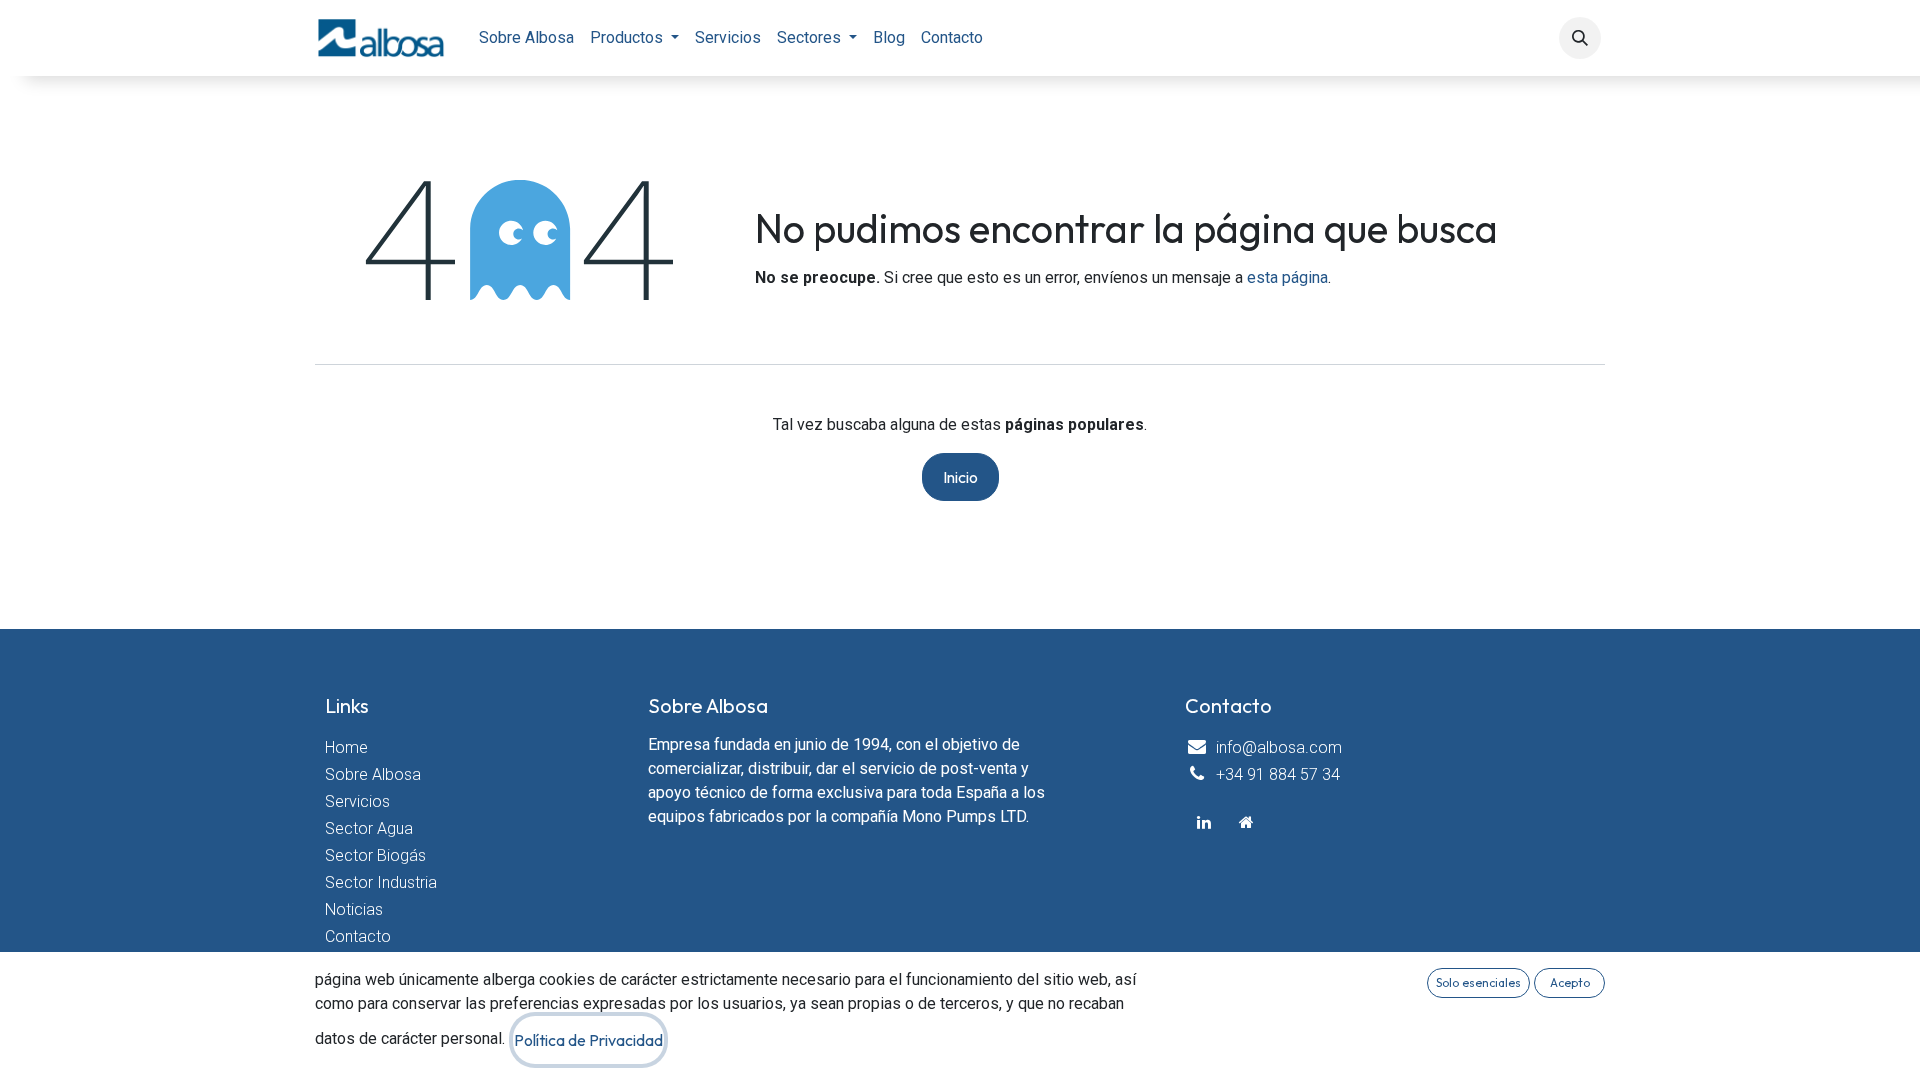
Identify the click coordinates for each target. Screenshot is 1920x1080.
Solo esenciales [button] (1478, 982)
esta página (1287, 277)
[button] (1580, 38)
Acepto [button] (1570, 982)
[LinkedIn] (1204, 822)
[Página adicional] (1247, 822)
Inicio (960, 477)
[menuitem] (526, 38)
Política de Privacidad (588, 1040)
